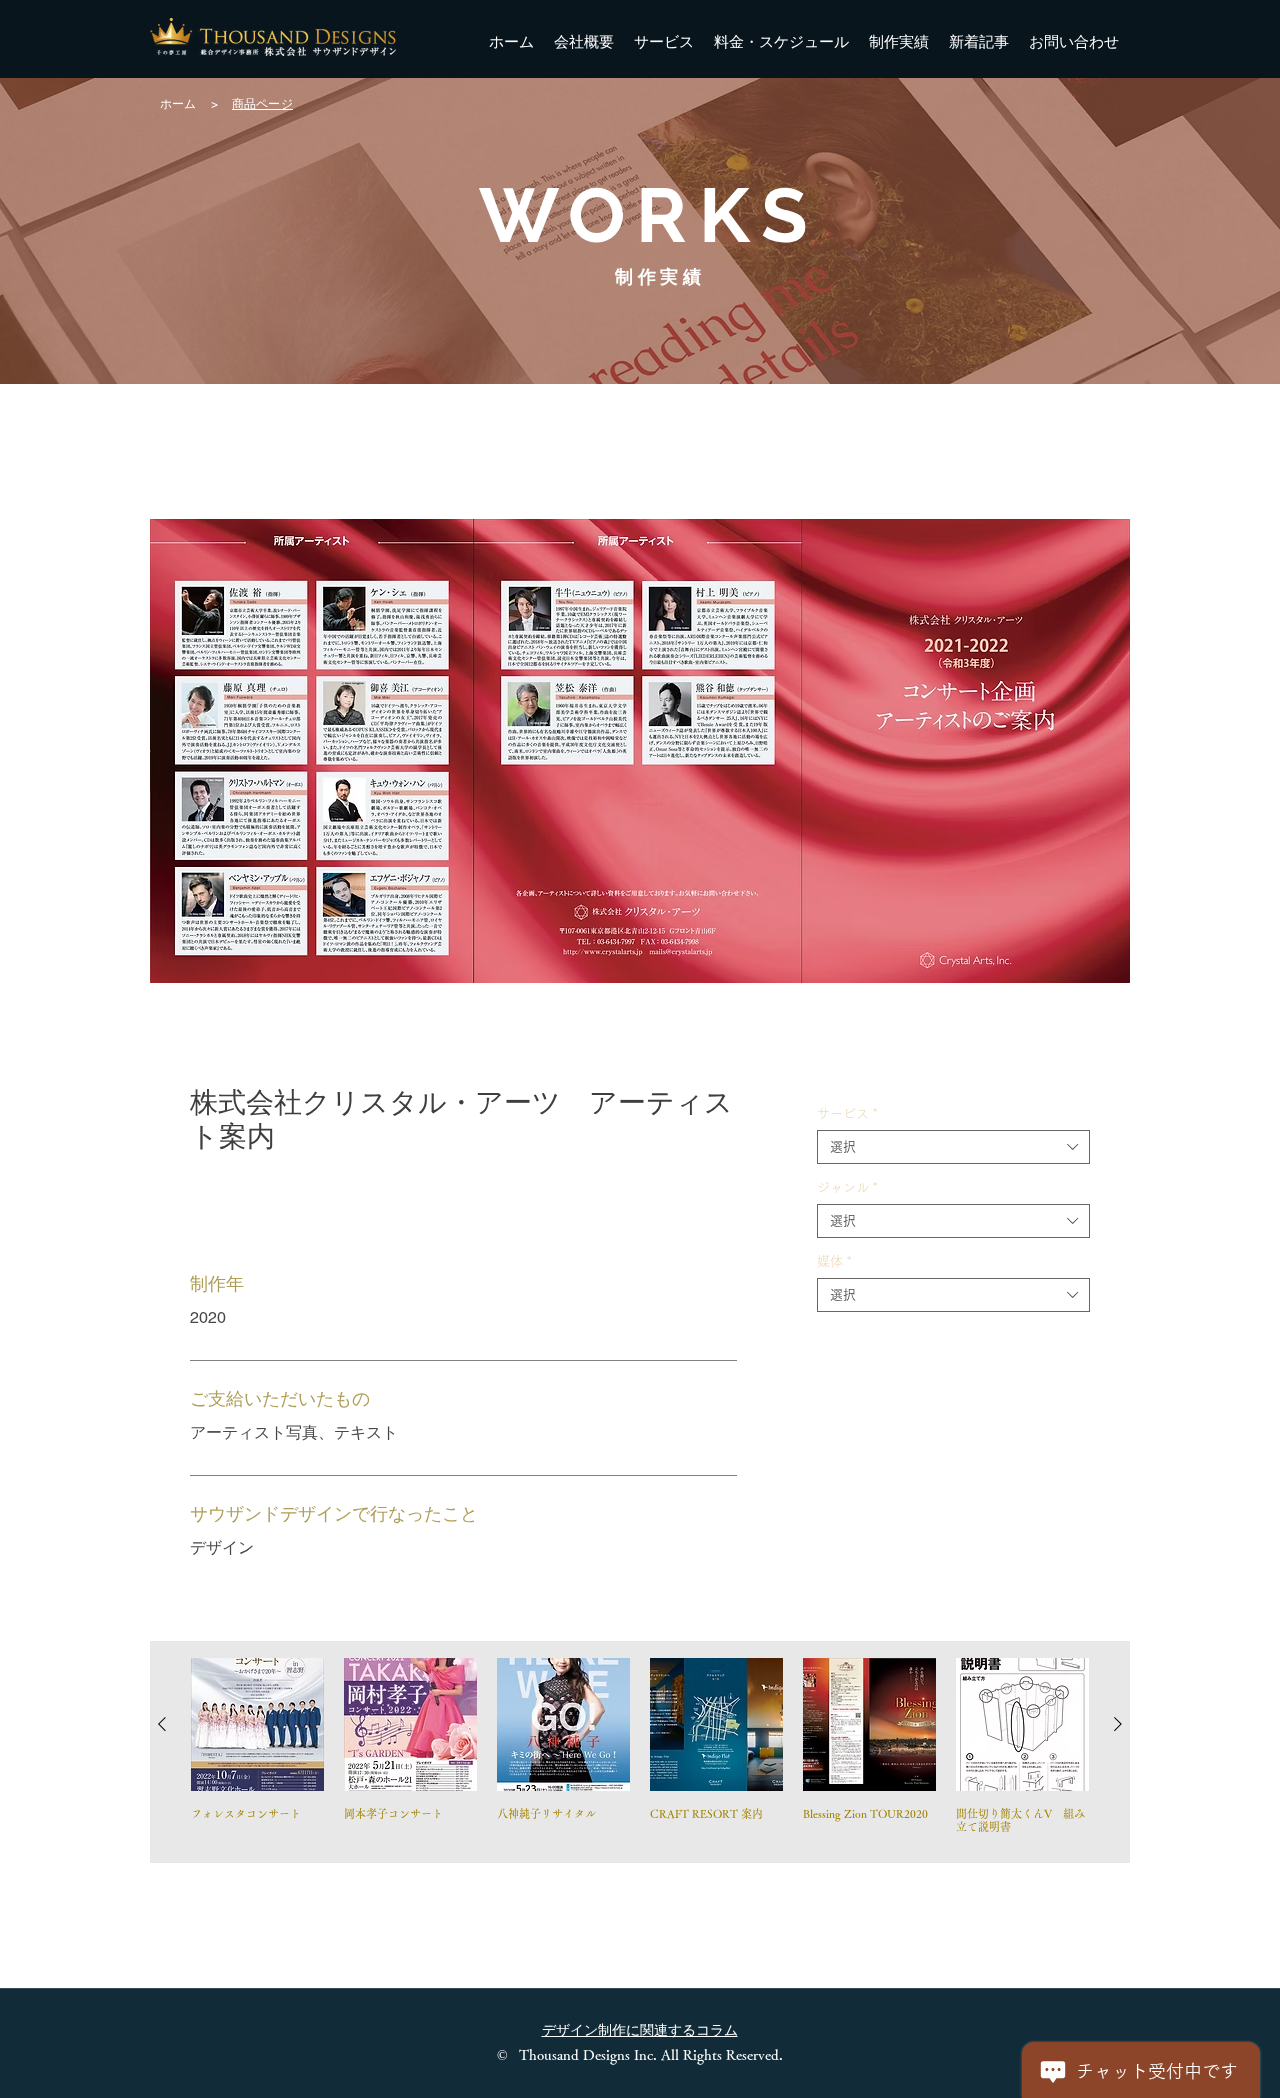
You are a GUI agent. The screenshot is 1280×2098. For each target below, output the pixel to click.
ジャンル (847, 1187)
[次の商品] (1118, 1724)
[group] (640, 1752)
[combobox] (953, 1147)
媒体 (834, 1261)
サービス (847, 1113)
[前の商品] (162, 1724)
